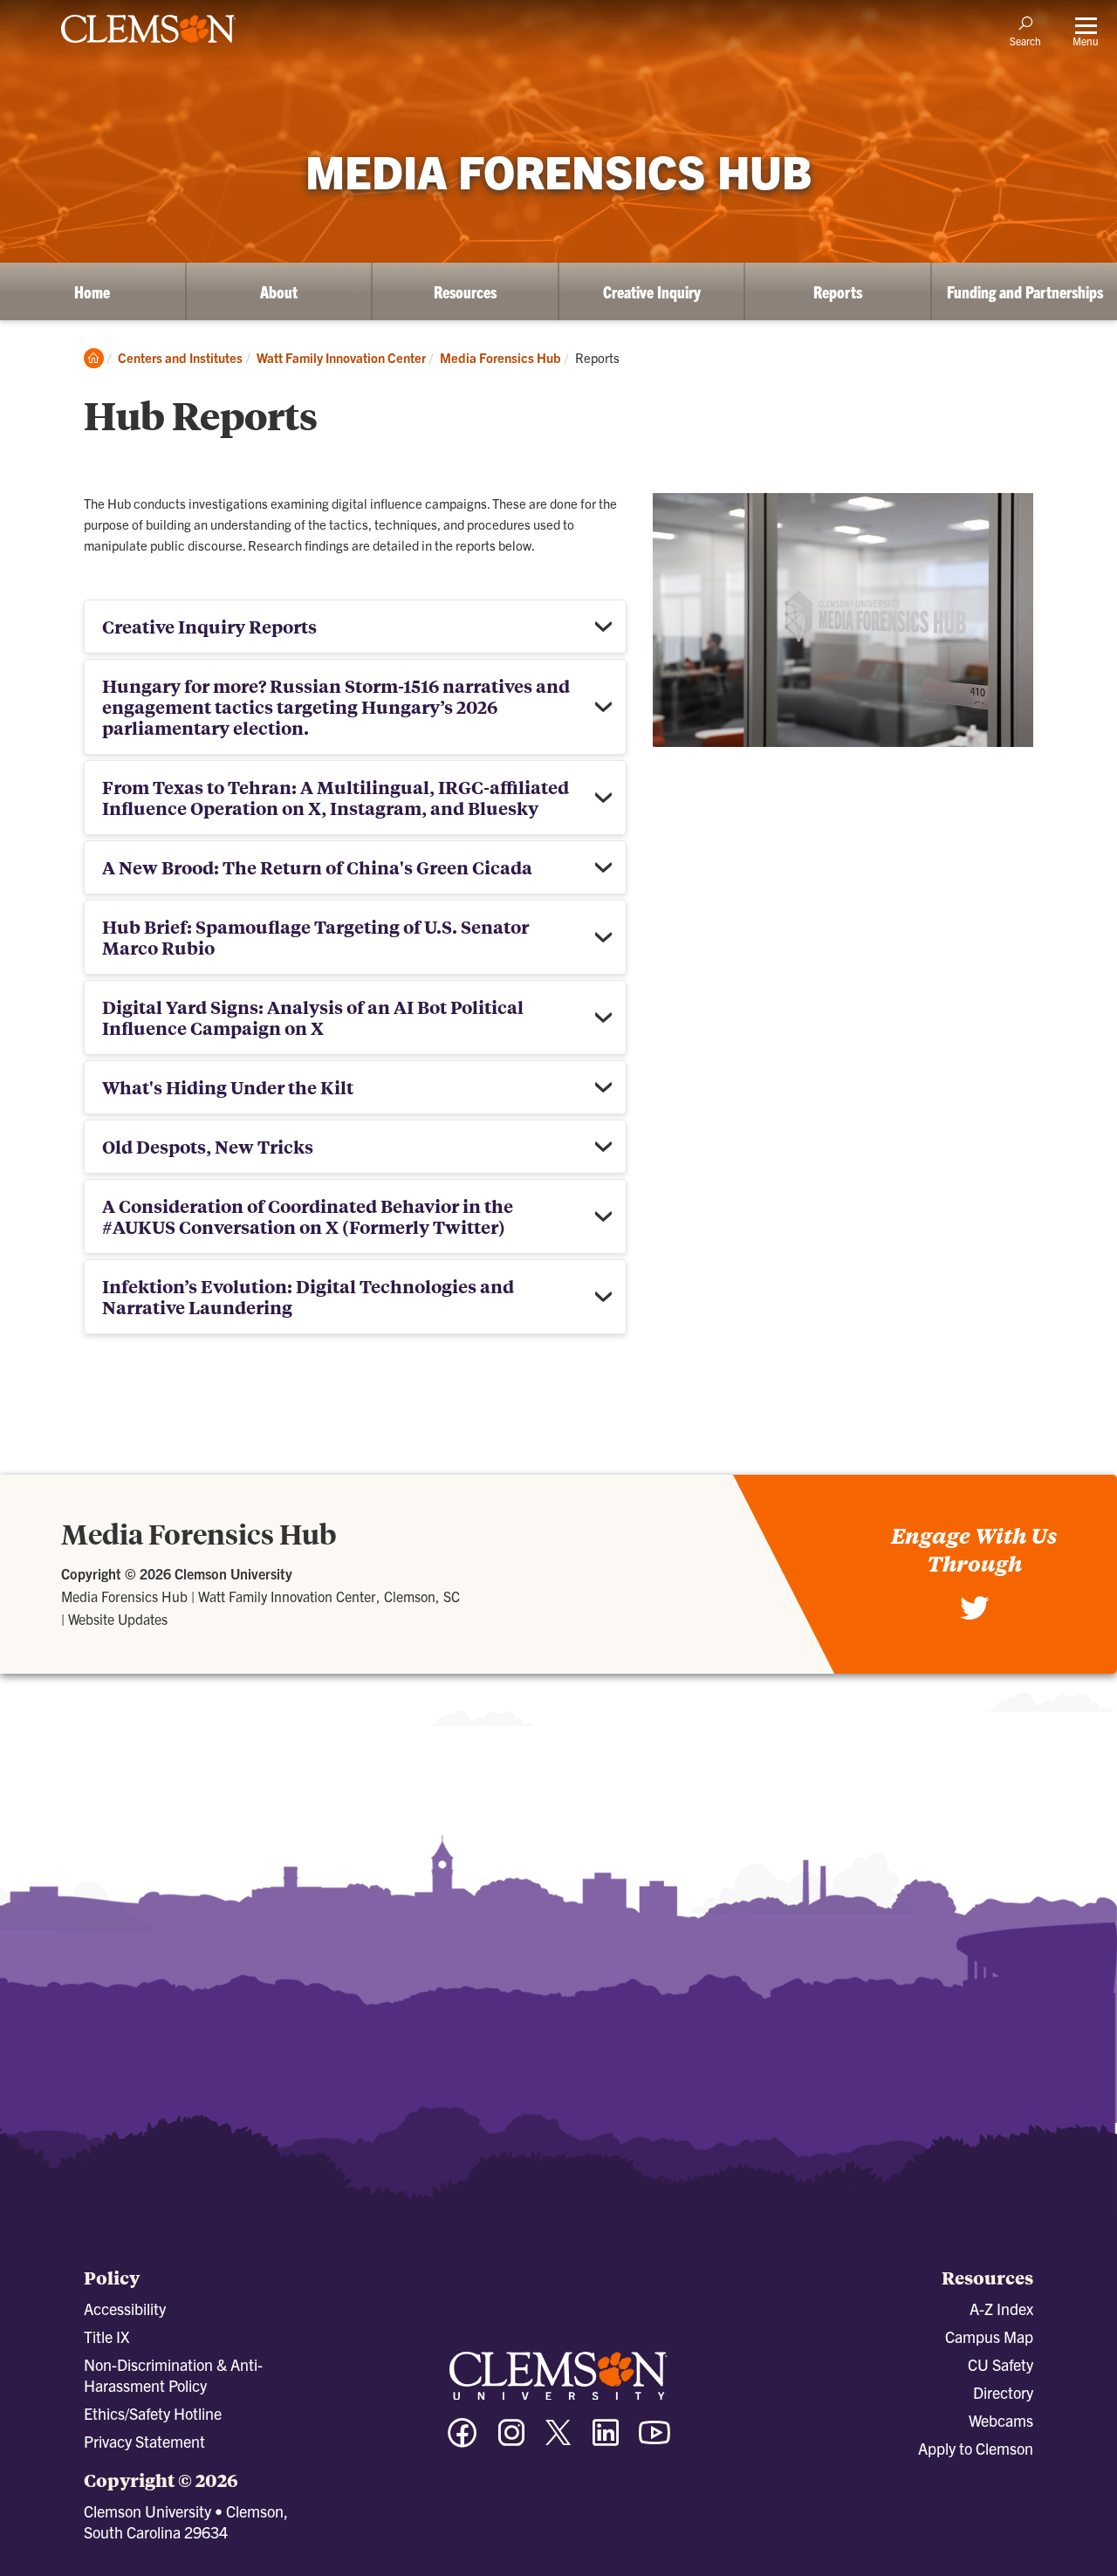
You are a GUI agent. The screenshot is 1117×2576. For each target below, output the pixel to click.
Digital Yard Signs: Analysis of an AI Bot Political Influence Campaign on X (313, 1017)
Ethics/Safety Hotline (153, 2413)
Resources (465, 291)
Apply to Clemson (976, 2448)
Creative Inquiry (652, 291)
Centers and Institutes (180, 357)
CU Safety (1001, 2364)
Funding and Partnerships (1025, 291)
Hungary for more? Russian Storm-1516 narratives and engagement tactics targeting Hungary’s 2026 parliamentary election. (336, 706)
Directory (1003, 2392)
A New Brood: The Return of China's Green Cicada (317, 867)
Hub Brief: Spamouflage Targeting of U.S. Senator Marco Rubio (315, 937)
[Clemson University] (148, 45)
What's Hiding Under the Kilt (228, 1087)
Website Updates (118, 1619)
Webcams (1001, 2420)
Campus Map (989, 2336)
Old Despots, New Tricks (208, 1146)
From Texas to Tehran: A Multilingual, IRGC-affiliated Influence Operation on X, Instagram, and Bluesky (336, 797)
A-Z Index (1001, 2309)
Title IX (106, 2336)
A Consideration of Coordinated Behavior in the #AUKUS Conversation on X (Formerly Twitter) (308, 1216)
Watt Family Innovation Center (341, 357)
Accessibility (125, 2309)
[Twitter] (975, 1617)
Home (92, 291)
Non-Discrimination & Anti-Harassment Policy (173, 2375)
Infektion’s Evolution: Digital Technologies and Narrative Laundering (308, 1296)
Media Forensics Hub (500, 357)
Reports (838, 291)
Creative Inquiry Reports (209, 626)
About (279, 291)
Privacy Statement (144, 2441)
